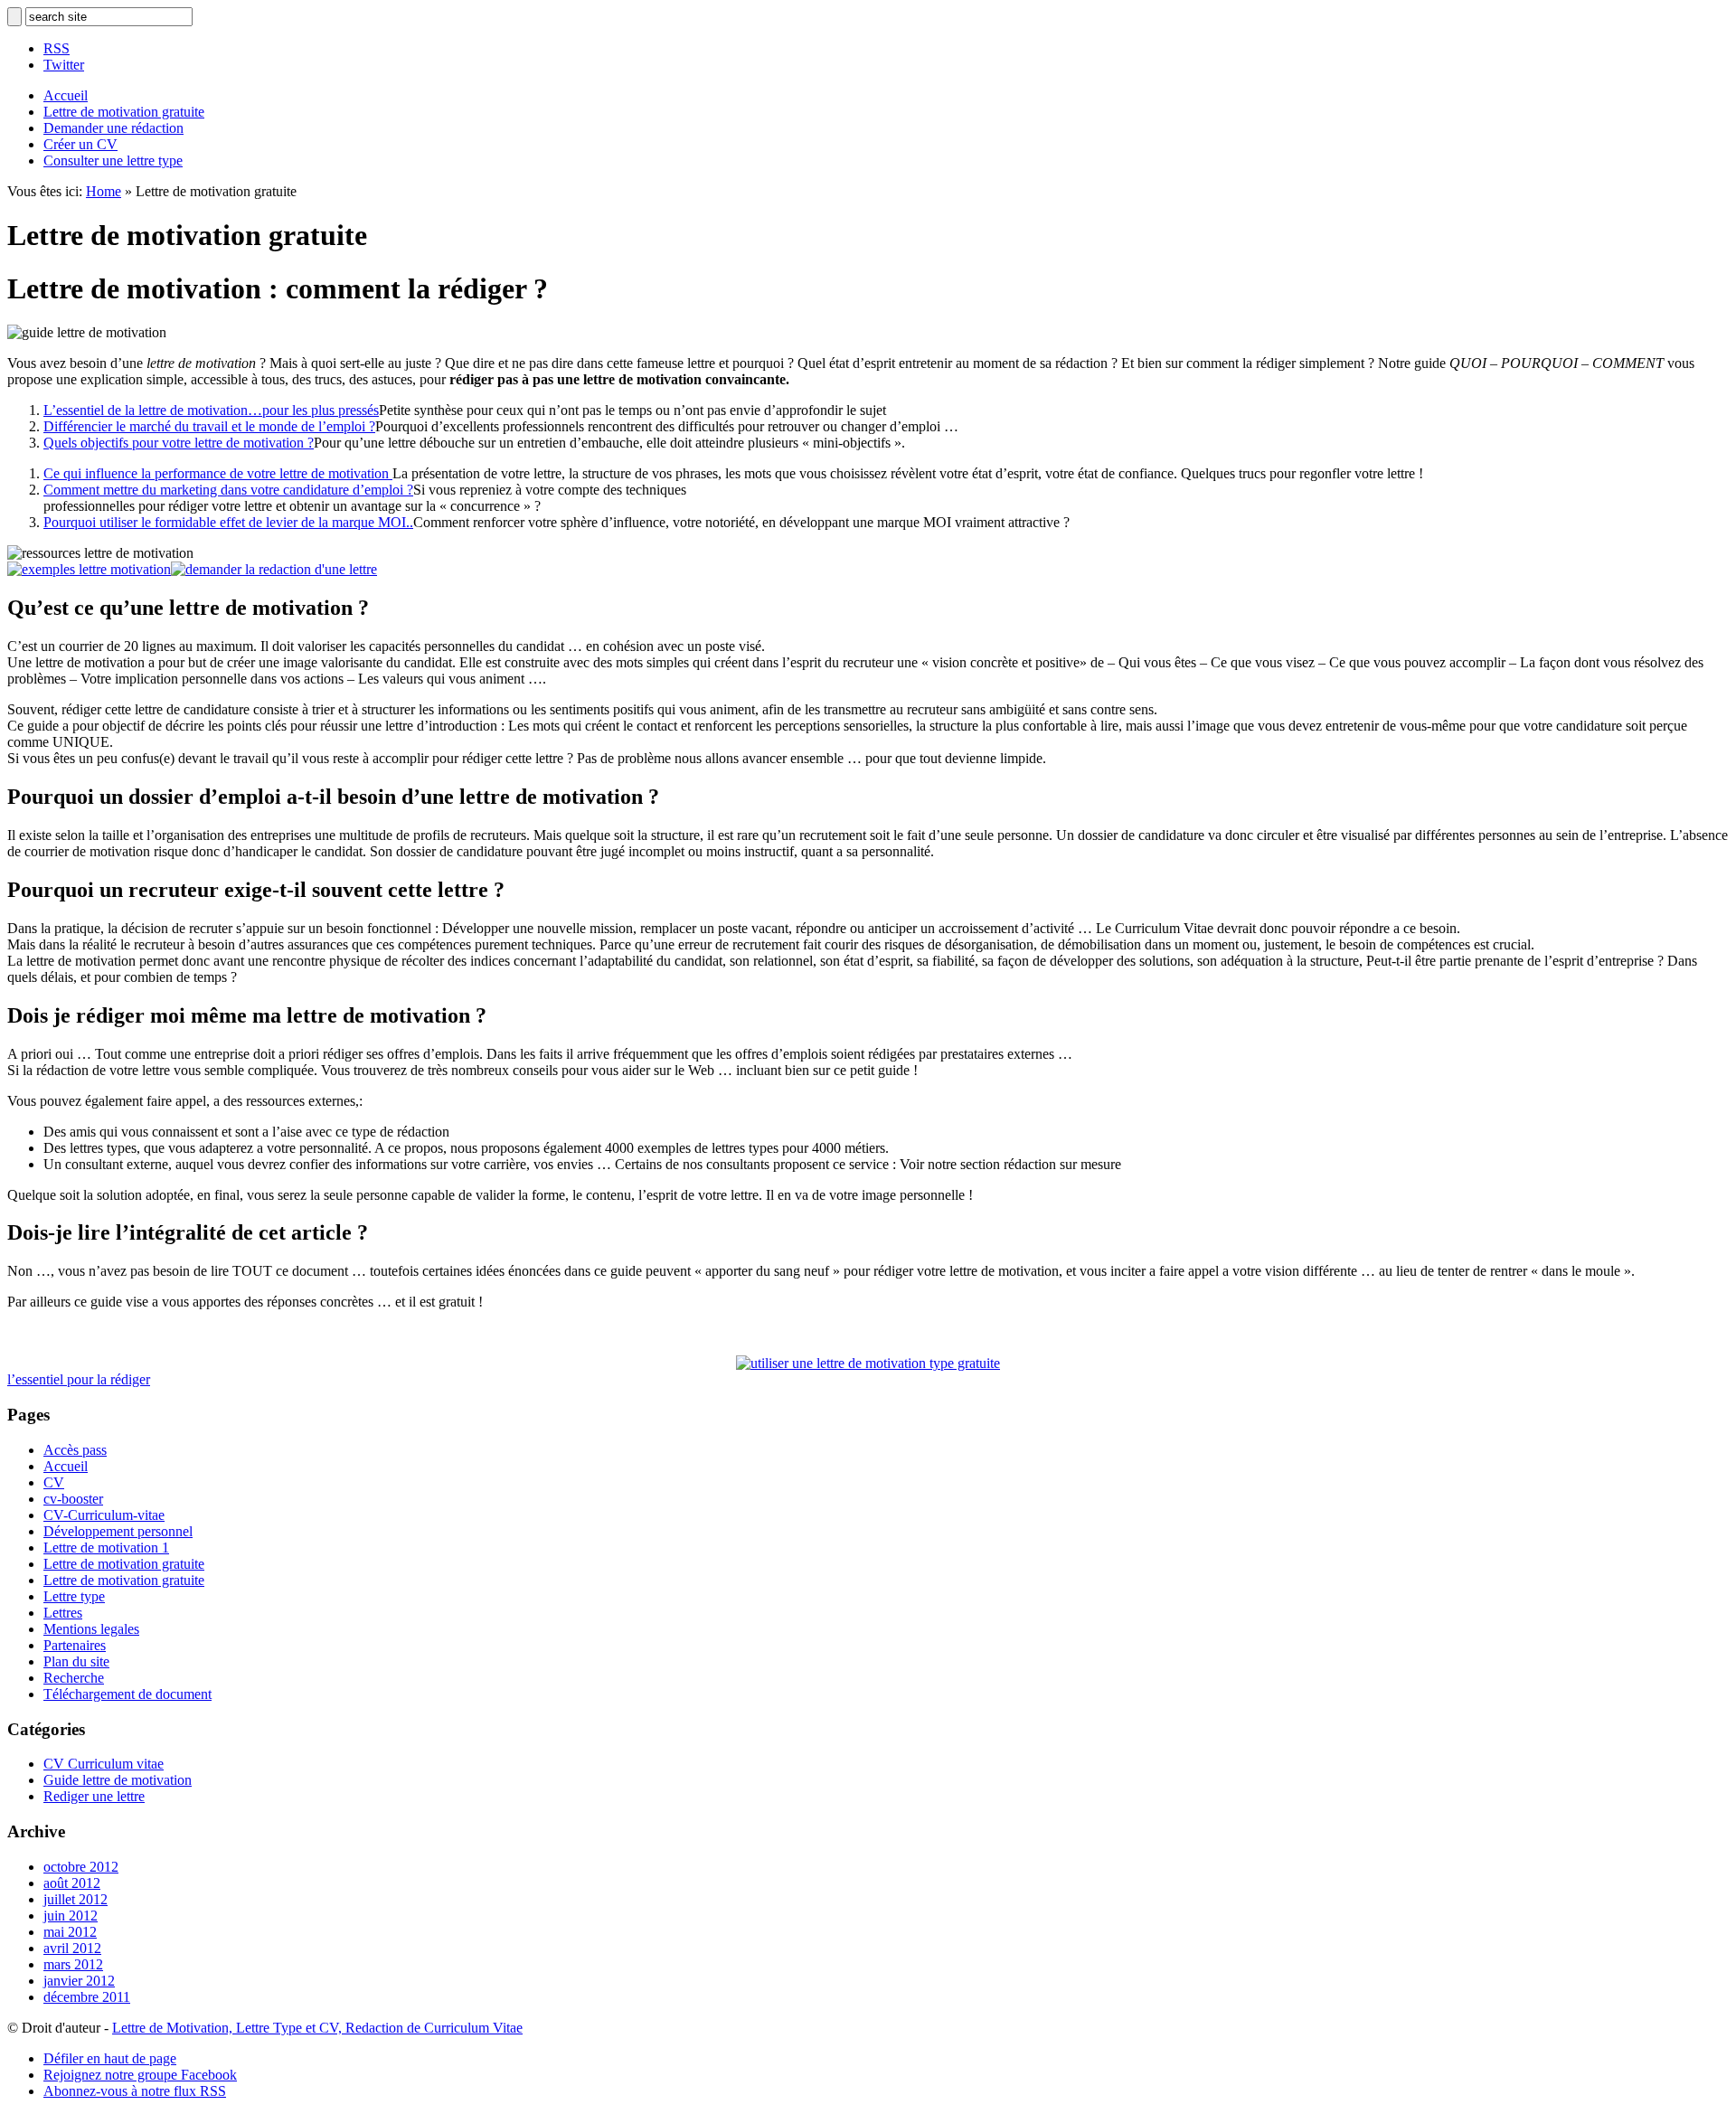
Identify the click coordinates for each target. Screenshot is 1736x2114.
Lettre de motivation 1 (106, 1548)
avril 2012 (72, 1948)
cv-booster (73, 1499)
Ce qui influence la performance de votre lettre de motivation (218, 473)
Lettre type (74, 1596)
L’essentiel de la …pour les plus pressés (211, 410)
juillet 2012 (75, 1899)
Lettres (63, 1613)
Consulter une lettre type (113, 160)
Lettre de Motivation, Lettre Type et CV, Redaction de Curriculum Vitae (317, 2028)
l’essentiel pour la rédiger (79, 1379)
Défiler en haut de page (110, 2058)
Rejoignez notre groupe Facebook (140, 2075)
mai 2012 (70, 1932)
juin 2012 (71, 1916)
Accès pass (75, 1450)
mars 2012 (73, 1964)
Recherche (74, 1678)
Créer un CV (80, 144)
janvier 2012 (79, 1981)
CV (54, 1482)
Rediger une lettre (94, 1796)
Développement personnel (118, 1531)
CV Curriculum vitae (104, 1764)
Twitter (64, 65)
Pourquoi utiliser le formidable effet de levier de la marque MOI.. (228, 522)
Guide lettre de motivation (118, 1780)
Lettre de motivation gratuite (124, 112)
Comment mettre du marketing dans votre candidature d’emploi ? (228, 490)
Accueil (66, 95)
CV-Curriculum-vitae (104, 1515)
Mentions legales (91, 1629)
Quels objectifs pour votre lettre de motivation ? (179, 443)
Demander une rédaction (113, 128)
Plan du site (76, 1661)
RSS (57, 48)
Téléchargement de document (127, 1694)
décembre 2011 (87, 1997)
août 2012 (72, 1883)
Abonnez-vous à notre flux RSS (135, 2091)
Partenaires (75, 1645)
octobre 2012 (81, 1867)
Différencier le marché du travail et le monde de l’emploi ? (209, 426)
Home (104, 191)
